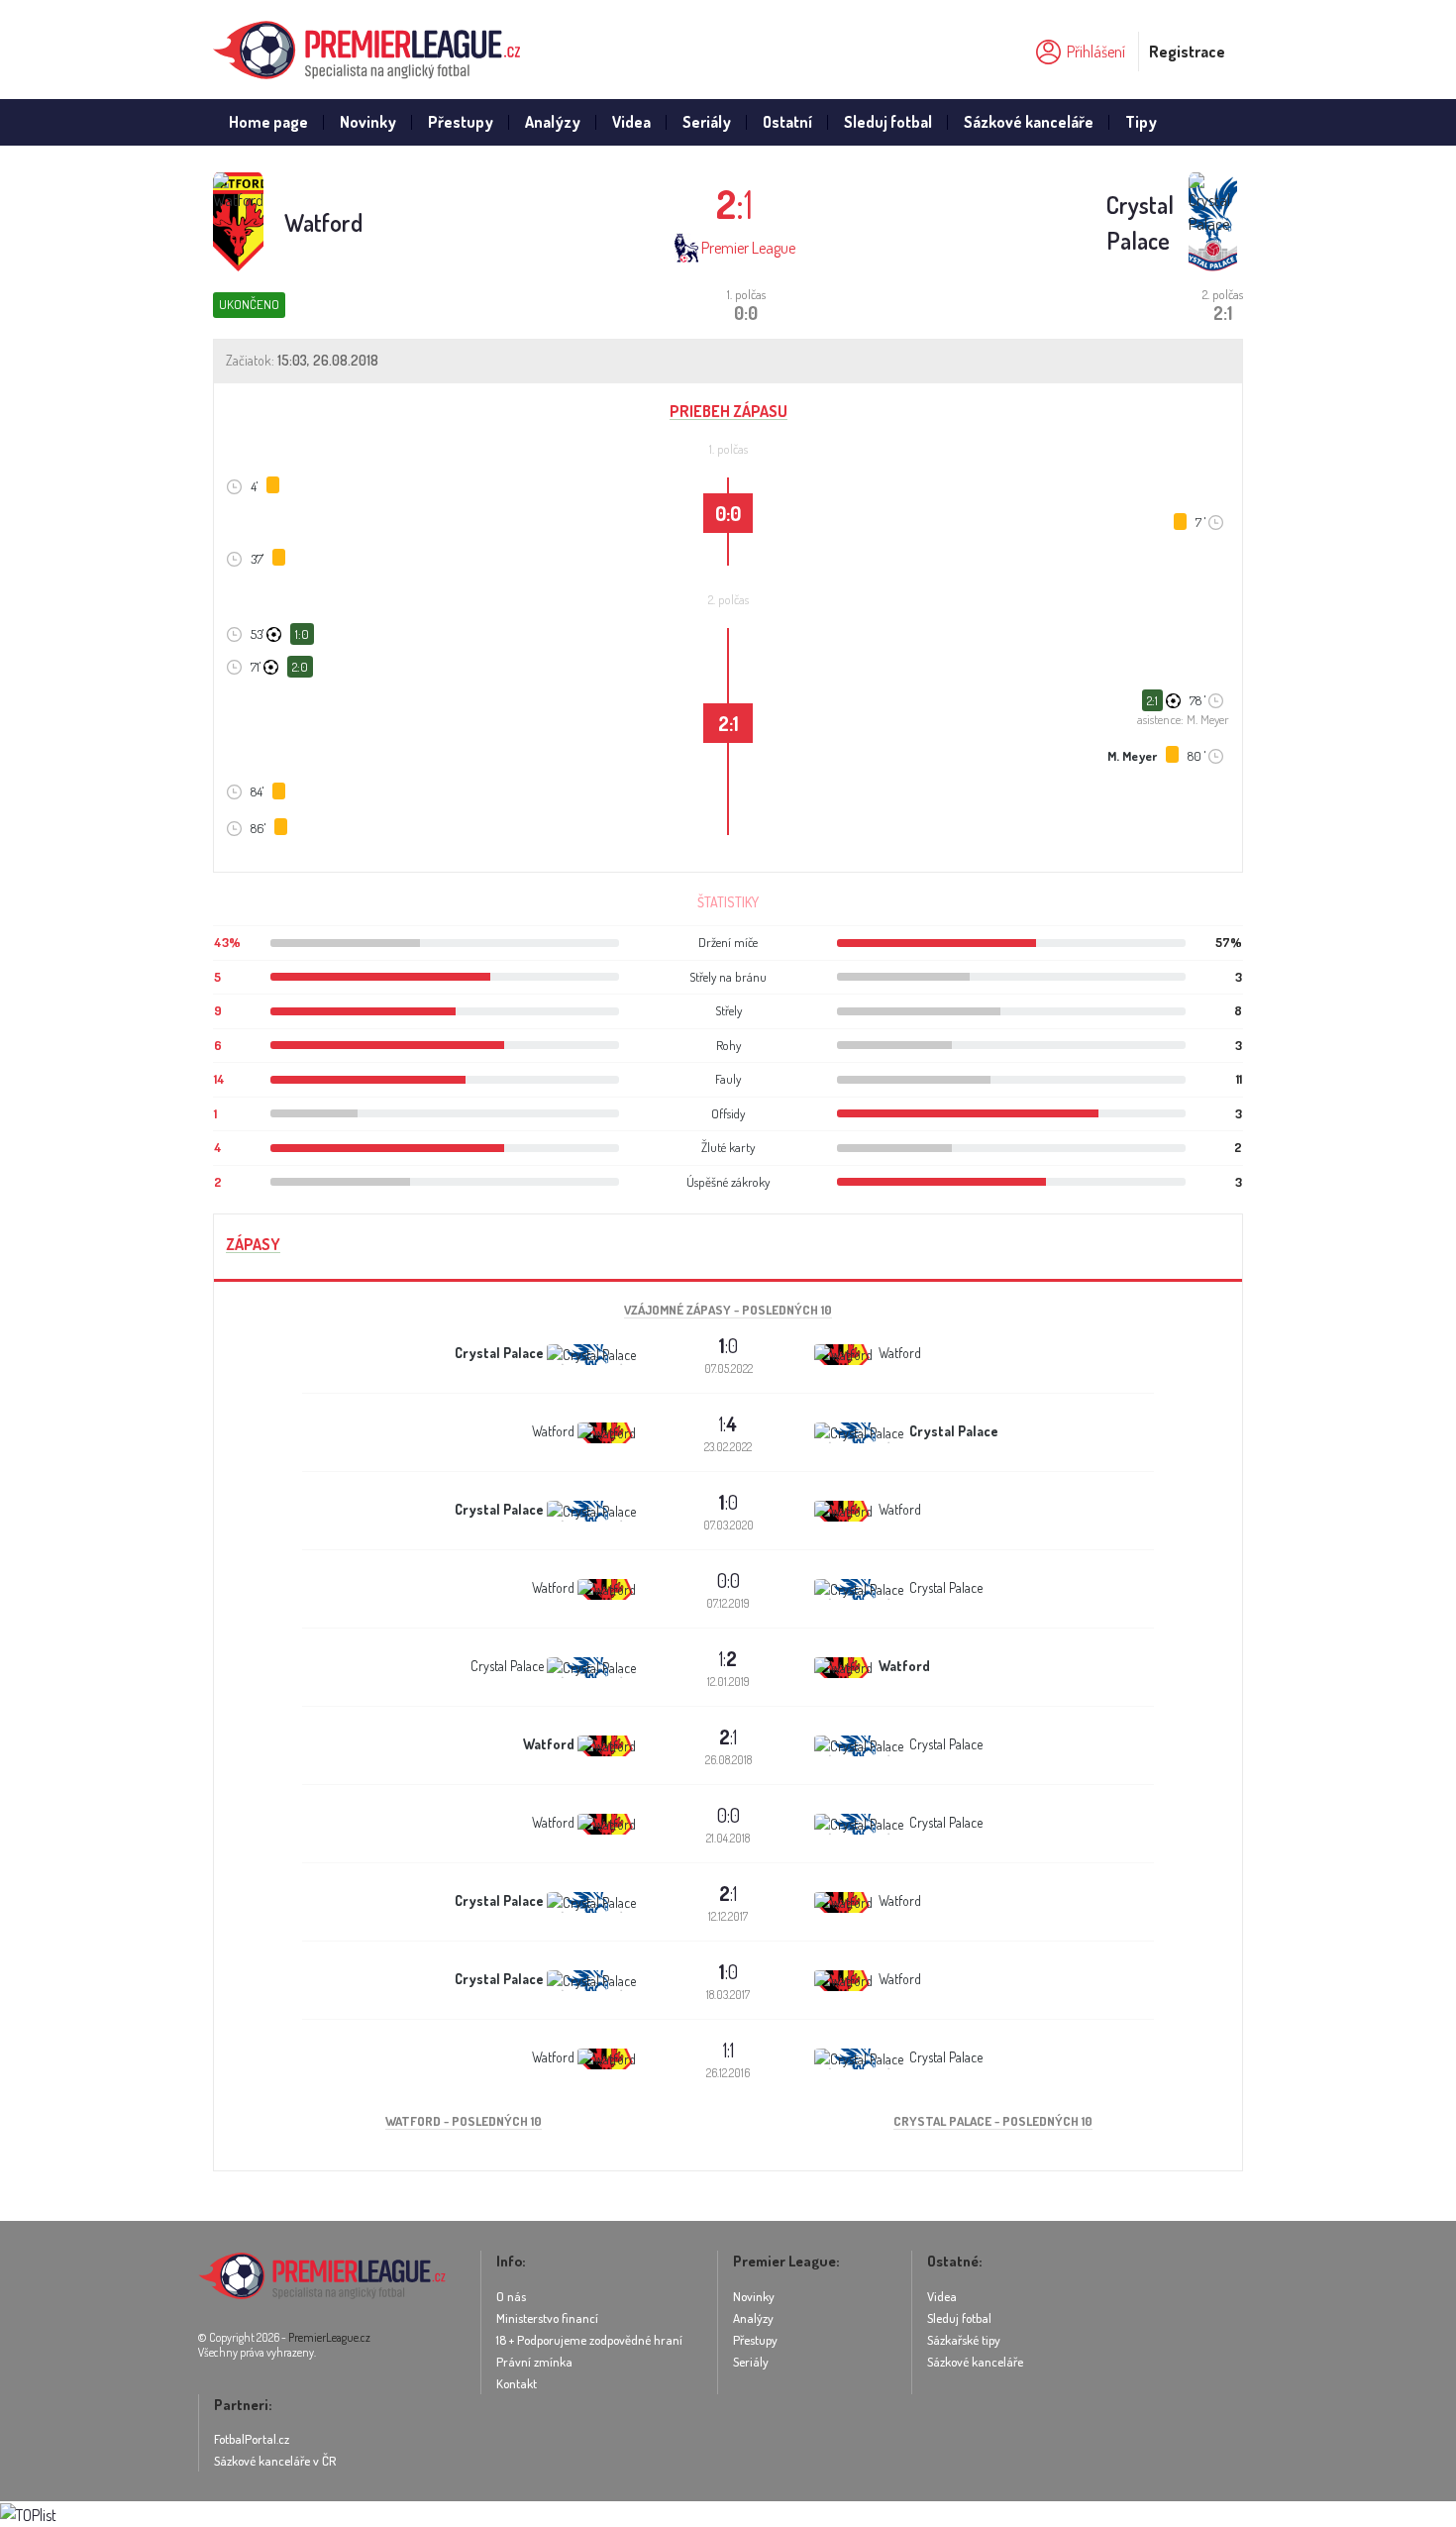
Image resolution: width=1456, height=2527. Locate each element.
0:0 (728, 1580)
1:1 (728, 2050)
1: (728, 1423)
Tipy (1141, 122)
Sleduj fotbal (888, 122)
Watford (323, 222)
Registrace (1187, 52)
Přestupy (461, 122)
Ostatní (787, 122)
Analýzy (553, 122)
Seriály (707, 122)
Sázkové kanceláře (1029, 122)
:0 (728, 1345)
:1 (728, 1737)
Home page (268, 122)
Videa (631, 122)
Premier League (748, 248)
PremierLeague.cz (329, 2337)
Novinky (368, 122)
